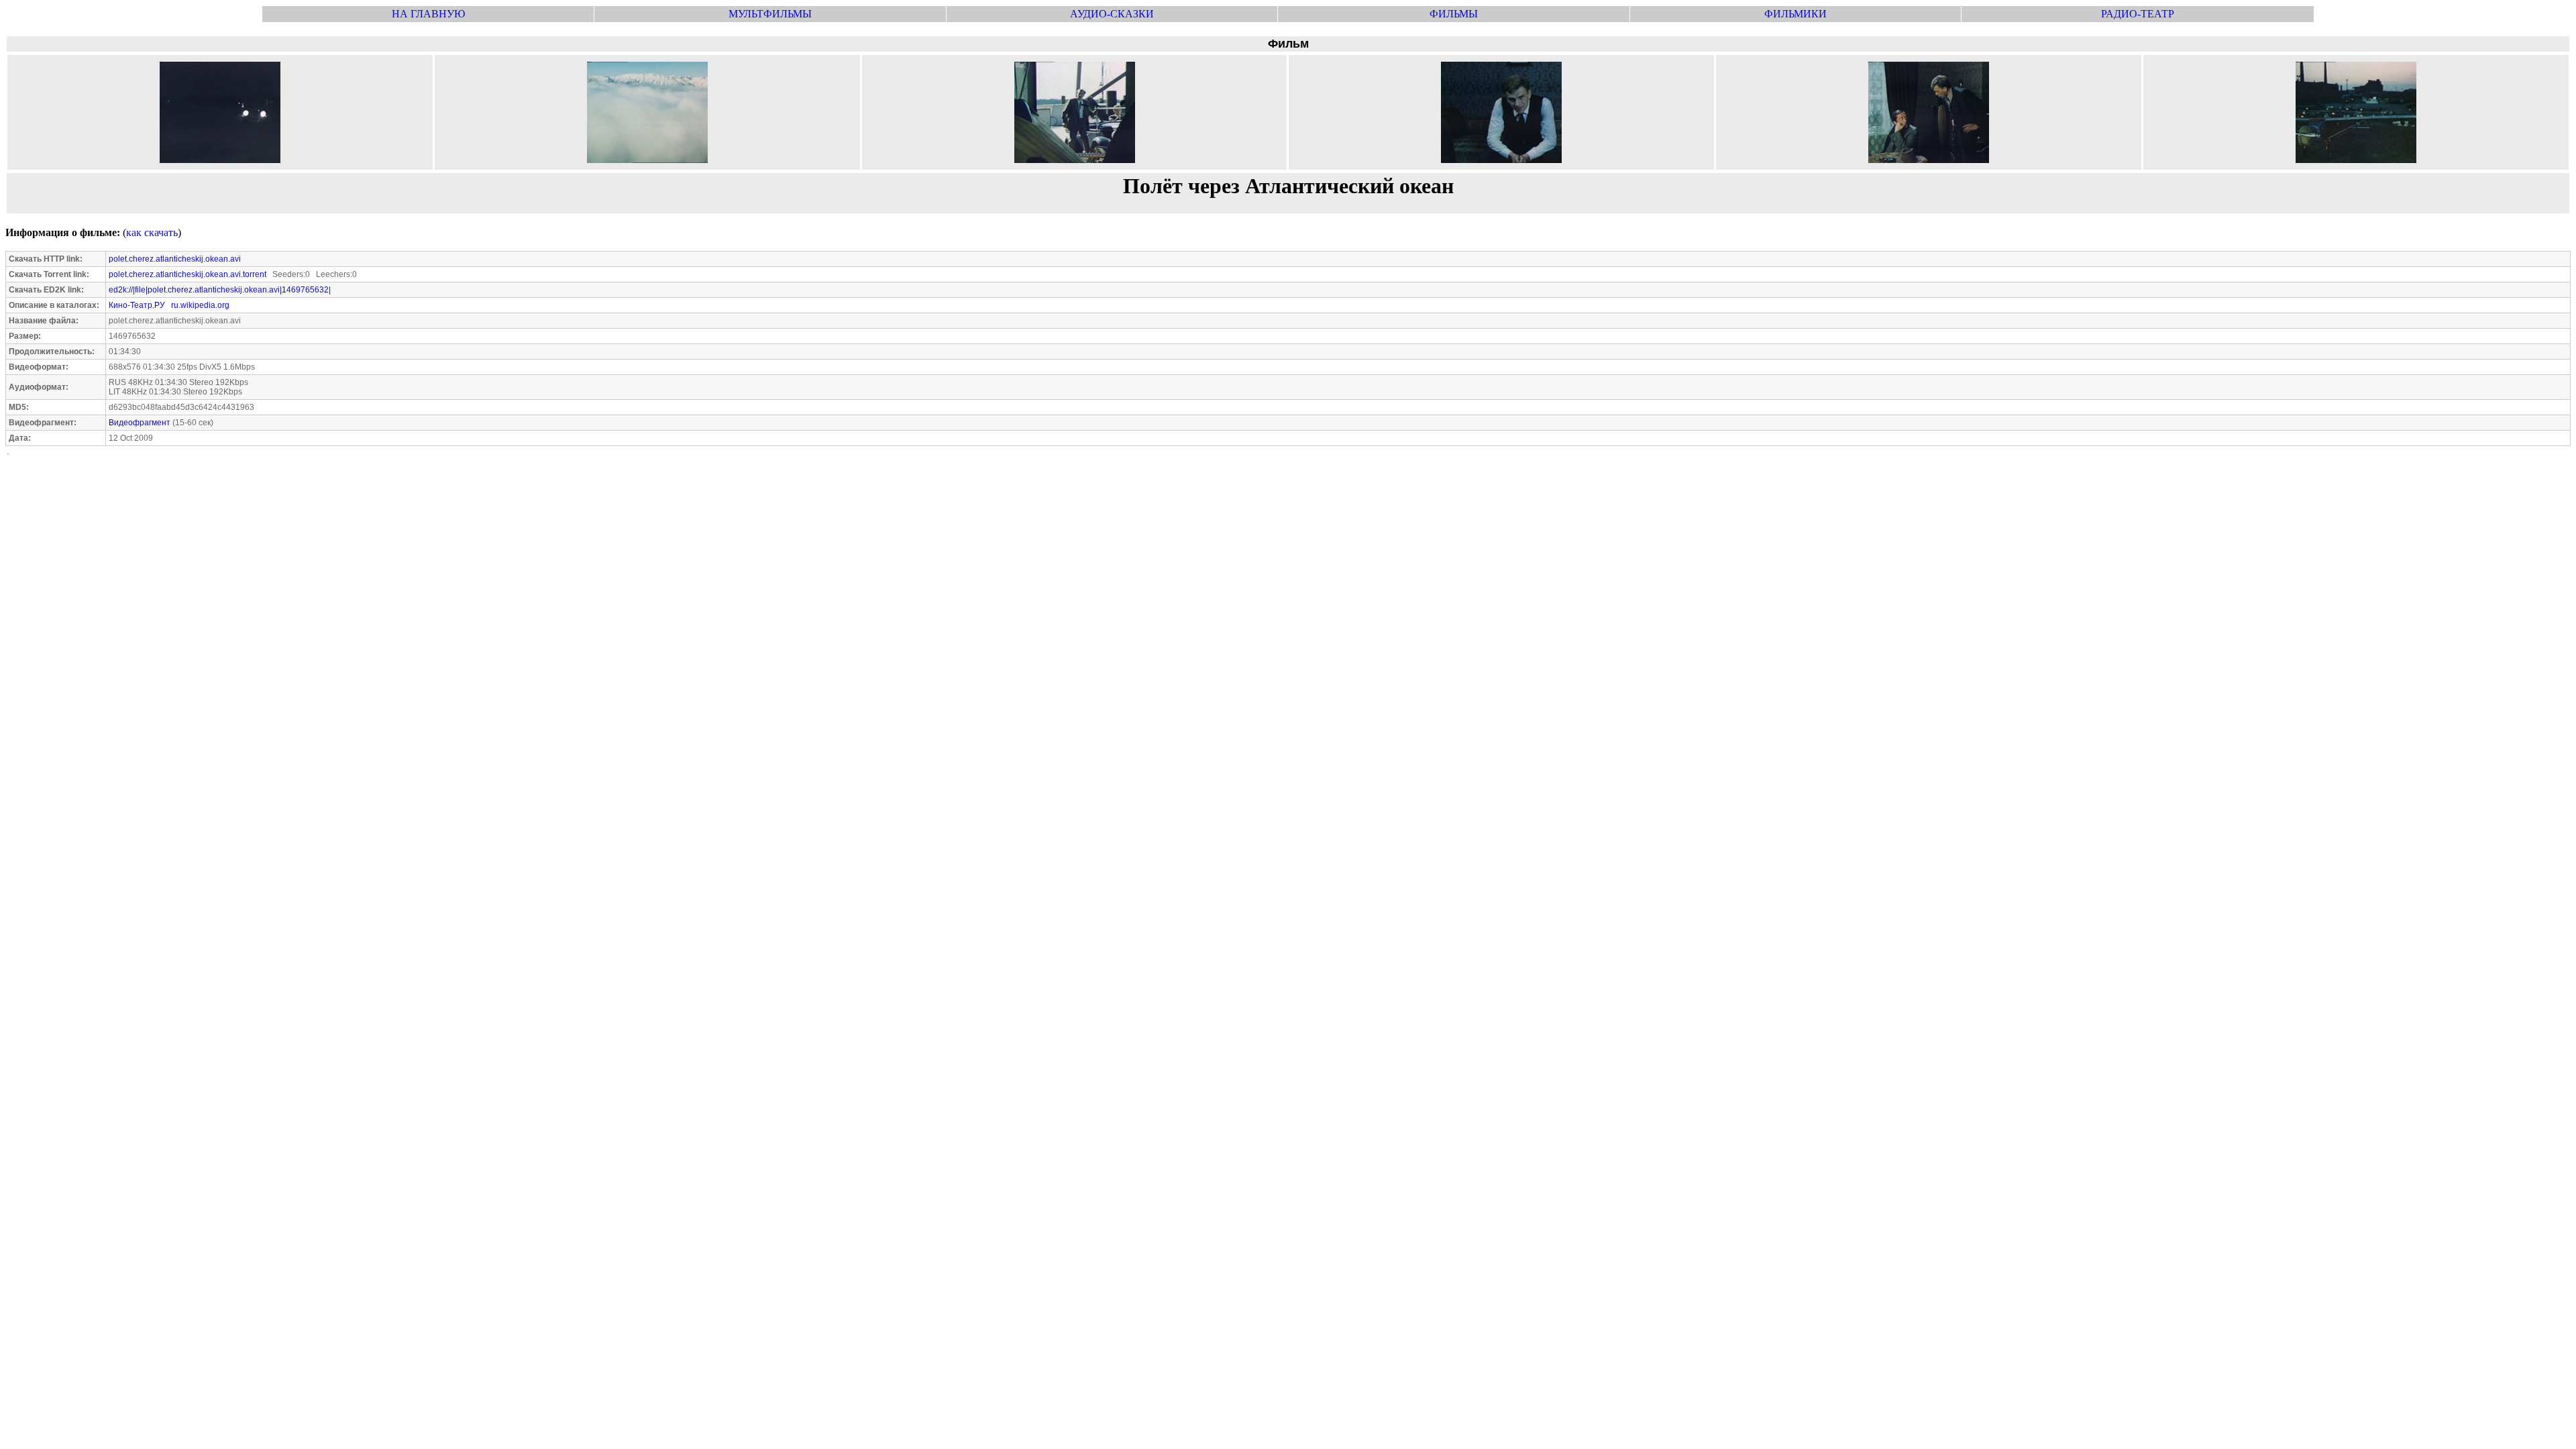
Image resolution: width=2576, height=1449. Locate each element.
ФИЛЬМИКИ (1795, 14)
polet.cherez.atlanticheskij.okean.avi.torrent (187, 274)
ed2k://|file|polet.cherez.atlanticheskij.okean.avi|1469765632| (220, 290)
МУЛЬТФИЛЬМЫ (770, 14)
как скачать (152, 232)
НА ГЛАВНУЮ (428, 14)
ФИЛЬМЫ (1454, 14)
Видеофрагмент (140, 423)
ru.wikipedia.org (200, 305)
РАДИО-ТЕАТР (2138, 14)
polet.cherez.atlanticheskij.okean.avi (175, 259)
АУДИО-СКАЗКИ (1112, 14)
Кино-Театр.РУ (137, 305)
